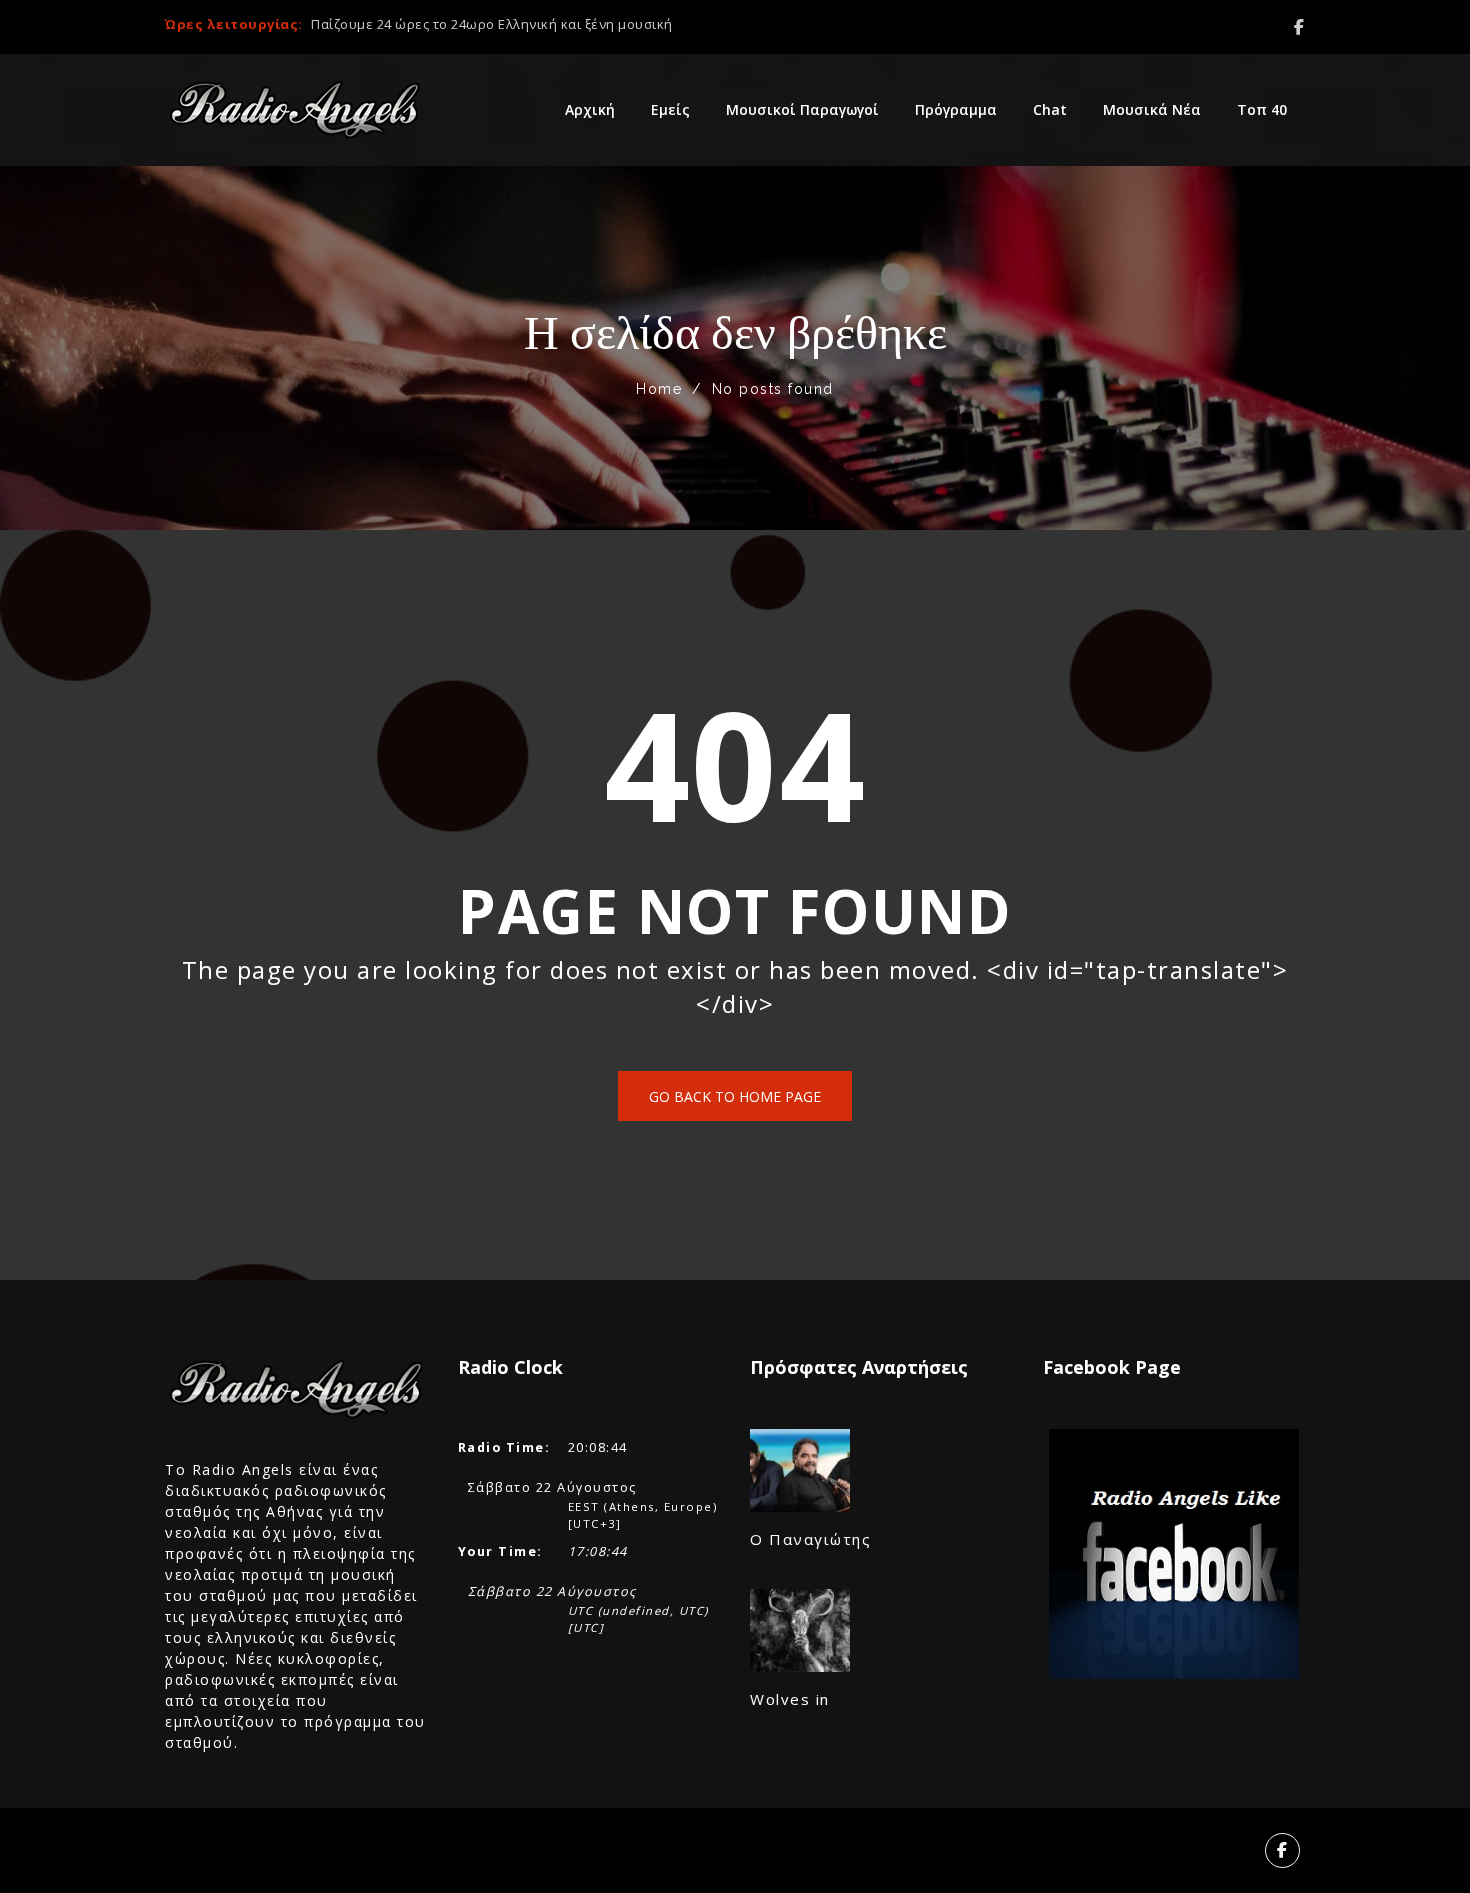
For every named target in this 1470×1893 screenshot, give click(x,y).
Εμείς (670, 109)
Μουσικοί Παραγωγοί (802, 109)
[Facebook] (1300, 27)
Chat (1050, 109)
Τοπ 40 (1262, 109)
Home (659, 389)
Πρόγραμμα (956, 109)
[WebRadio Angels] (295, 110)
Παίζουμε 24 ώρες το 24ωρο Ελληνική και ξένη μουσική (492, 24)
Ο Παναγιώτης (810, 1539)
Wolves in (790, 1699)
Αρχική (590, 109)
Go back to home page (735, 1096)
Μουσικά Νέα (1152, 109)
